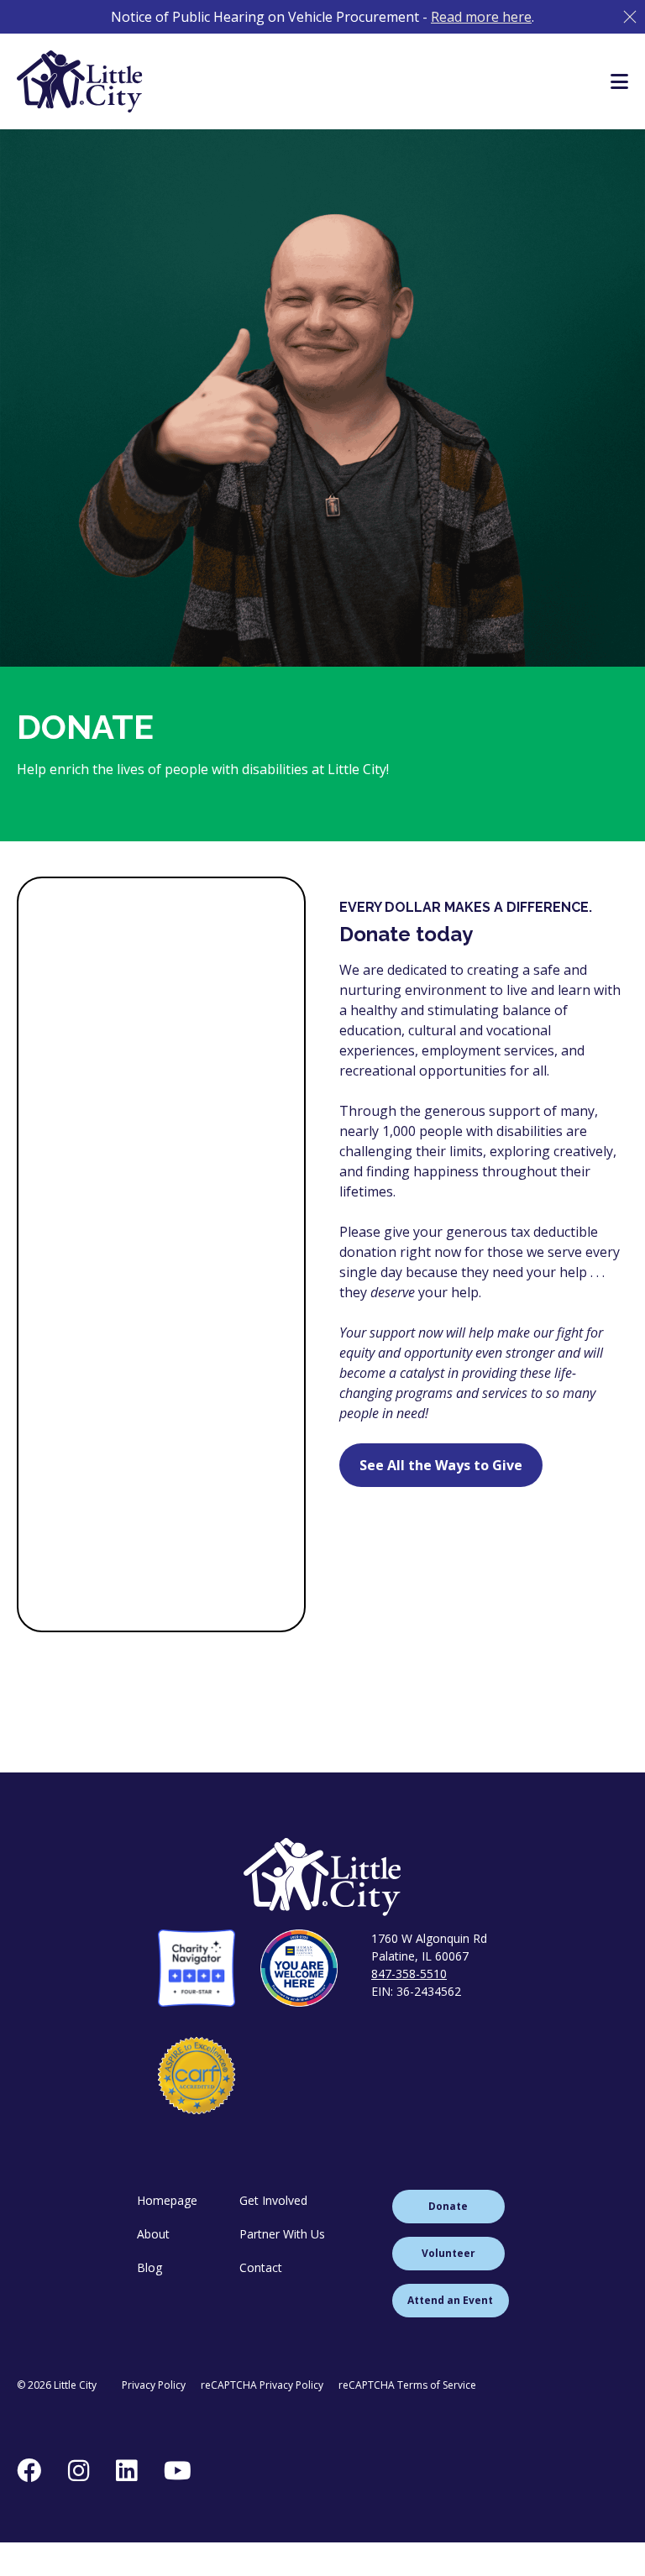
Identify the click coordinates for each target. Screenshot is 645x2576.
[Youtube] (178, 2470)
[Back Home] (80, 81)
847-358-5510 (409, 1974)
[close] (630, 17)
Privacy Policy (154, 2385)
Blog (149, 2267)
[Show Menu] (619, 81)
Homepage (167, 2200)
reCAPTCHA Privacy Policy (262, 2385)
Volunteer (448, 2253)
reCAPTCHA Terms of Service (407, 2385)
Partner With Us (282, 2234)
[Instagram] (79, 2470)
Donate (448, 2206)
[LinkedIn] (126, 2470)
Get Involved (273, 2200)
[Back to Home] (322, 1877)
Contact (261, 2267)
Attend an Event (450, 2300)
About (153, 2234)
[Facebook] (29, 2470)
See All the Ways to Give (441, 1465)
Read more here (481, 17)
